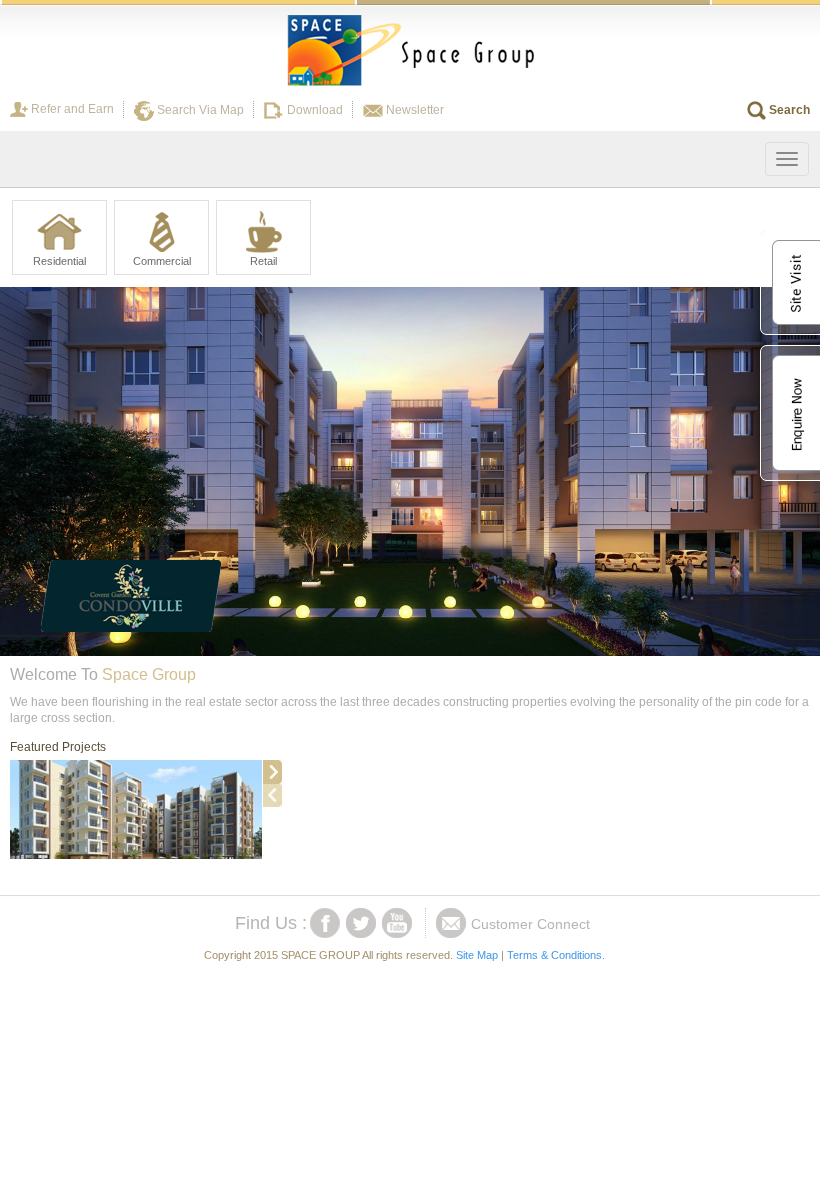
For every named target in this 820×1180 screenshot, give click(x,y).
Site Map (477, 955)
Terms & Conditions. (556, 955)
